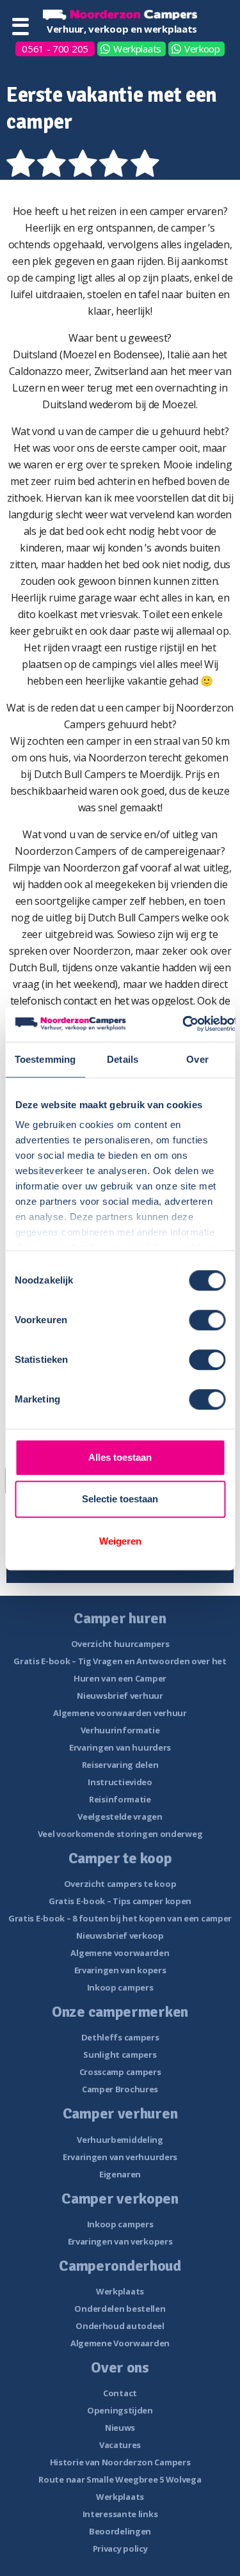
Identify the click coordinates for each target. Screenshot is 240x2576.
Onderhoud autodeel (120, 2326)
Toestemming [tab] (45, 1059)
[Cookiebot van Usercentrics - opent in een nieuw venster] (183, 1024)
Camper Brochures (120, 2089)
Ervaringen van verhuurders (120, 2157)
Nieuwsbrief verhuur (120, 1696)
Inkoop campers (120, 1987)
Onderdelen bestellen (120, 2309)
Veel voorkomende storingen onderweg (120, 1834)
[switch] (207, 1320)
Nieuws (120, 2428)
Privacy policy (120, 2548)
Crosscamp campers (120, 2072)
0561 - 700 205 (55, 49)
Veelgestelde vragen (120, 1817)
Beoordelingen (120, 2531)
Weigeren (120, 1541)
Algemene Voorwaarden (120, 2343)
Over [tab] (197, 1059)
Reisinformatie (120, 1799)
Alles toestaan (120, 1457)
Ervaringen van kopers (120, 1970)
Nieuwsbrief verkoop (120, 1936)
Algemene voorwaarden (120, 1953)
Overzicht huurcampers (120, 1644)
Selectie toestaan (120, 1499)
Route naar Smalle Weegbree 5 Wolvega (120, 2479)
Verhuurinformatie (120, 1730)
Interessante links (120, 2514)
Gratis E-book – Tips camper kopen (120, 1901)
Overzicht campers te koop (120, 1884)
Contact (120, 2393)
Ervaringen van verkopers (120, 2241)
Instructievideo (120, 1782)
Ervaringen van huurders (120, 1747)
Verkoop (202, 49)
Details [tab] (123, 1059)
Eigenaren (120, 2174)
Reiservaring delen (120, 1765)
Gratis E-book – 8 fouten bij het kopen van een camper (120, 1918)
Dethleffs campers (120, 2037)
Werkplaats (137, 49)
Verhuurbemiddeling (120, 2140)
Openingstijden (120, 2410)
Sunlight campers (120, 2055)
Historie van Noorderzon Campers (120, 2462)
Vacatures (120, 2445)
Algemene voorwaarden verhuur (120, 1713)
